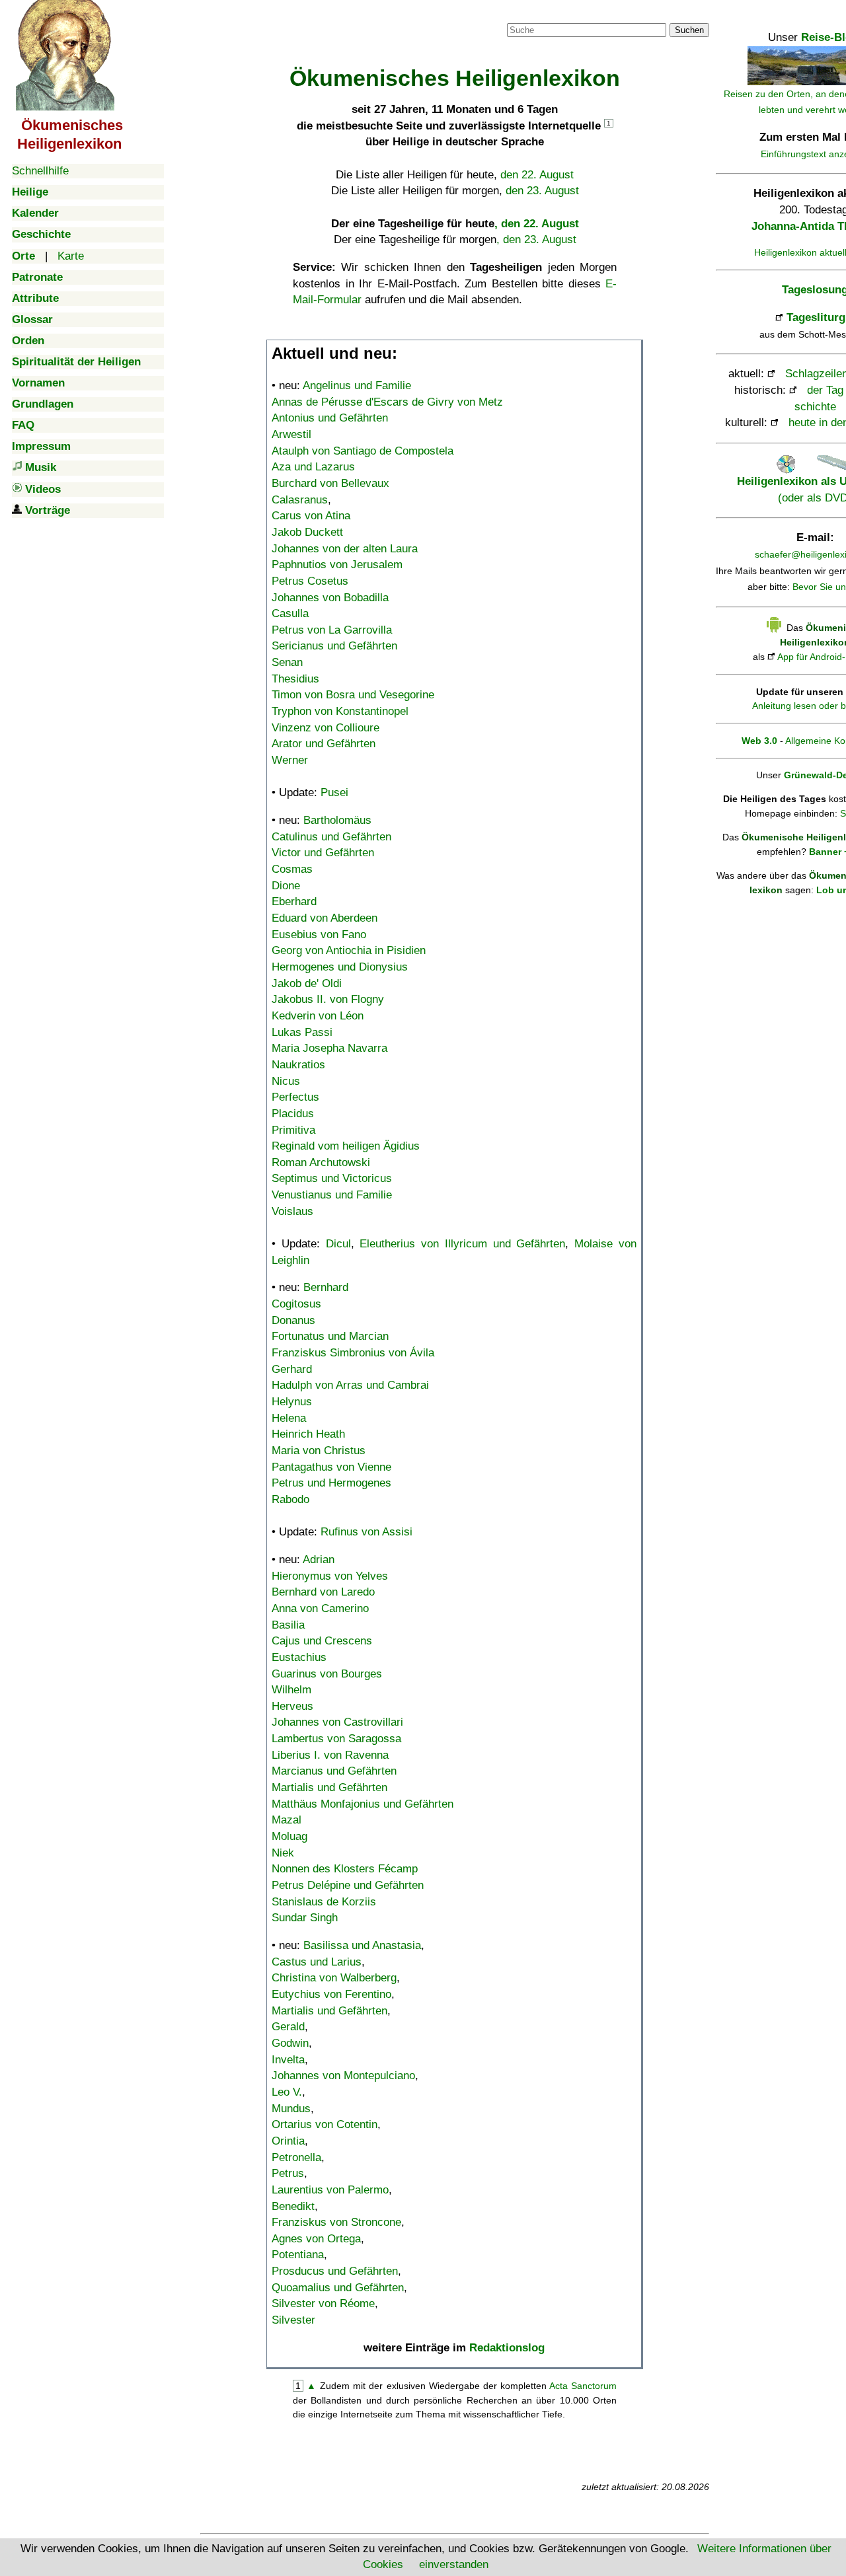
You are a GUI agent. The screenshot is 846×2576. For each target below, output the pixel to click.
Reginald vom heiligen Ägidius (346, 1146)
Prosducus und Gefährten (335, 2271)
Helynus (292, 1402)
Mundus (291, 2109)
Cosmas (292, 869)
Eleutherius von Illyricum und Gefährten (462, 1244)
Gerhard (292, 1369)
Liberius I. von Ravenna (330, 1755)
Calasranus (300, 500)
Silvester (293, 2320)
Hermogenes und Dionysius (340, 967)
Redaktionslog (507, 2348)
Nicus (286, 1081)
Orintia (288, 2141)
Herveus (292, 1706)
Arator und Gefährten (324, 744)
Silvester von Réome (323, 2303)
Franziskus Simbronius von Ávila (353, 1353)
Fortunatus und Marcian (330, 1336)
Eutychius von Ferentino (331, 1994)
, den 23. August (536, 239)
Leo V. (287, 2092)
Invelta (288, 2060)
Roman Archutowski (321, 1162)
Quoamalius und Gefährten (338, 2288)
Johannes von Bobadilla (330, 598)
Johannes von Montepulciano (343, 2076)
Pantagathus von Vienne (331, 1467)
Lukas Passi (302, 1032)
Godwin (290, 2043)
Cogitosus (296, 1304)
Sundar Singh (305, 1918)
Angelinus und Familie (357, 386)
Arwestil (291, 434)
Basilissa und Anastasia (362, 1945)
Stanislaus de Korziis (324, 1902)
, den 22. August (537, 224)
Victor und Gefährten (323, 853)
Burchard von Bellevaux (330, 483)
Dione (286, 886)
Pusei (334, 792)
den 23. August (542, 191)
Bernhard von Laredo (323, 1592)
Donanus (293, 1320)
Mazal (287, 1820)
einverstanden (454, 2564)
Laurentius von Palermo (330, 2190)
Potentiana (298, 2255)
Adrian (319, 1560)
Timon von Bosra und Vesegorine (353, 695)
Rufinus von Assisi (366, 1532)
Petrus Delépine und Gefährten (348, 1885)
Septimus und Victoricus (332, 1178)
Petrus (288, 2173)
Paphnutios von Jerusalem (337, 565)
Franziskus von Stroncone (336, 2222)
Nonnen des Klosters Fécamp (345, 1869)
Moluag (289, 1836)
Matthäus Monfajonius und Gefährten (363, 1804)
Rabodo (290, 1499)
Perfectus (295, 1097)
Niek (283, 1853)
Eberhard (294, 902)
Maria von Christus (319, 1451)
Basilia (288, 1625)
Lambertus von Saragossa (336, 1739)
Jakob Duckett (307, 532)
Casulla (290, 613)
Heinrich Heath (308, 1434)
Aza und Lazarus (313, 467)
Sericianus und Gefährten (334, 646)
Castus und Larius (317, 1962)
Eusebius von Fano (319, 935)
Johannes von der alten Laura (345, 549)
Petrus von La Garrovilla (332, 630)
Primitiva (293, 1130)
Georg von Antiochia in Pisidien (349, 950)
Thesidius (295, 679)
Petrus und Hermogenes (331, 1483)
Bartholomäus (337, 820)
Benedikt (293, 2206)
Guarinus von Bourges (327, 1674)
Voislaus (292, 1211)
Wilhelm (291, 1690)
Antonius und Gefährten (330, 418)
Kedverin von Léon (318, 1016)
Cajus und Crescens (322, 1641)
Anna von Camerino (320, 1608)
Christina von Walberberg (334, 1978)
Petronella (296, 2157)
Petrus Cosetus (310, 581)
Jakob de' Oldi (307, 983)
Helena (289, 1418)
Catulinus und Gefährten (331, 837)
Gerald (288, 2027)
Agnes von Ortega (316, 2239)
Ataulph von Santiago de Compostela (363, 451)
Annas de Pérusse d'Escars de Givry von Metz (387, 402)
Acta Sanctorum (583, 2386)
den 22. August (537, 175)
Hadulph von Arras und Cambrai (350, 1385)
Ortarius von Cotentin (325, 2124)
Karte (71, 256)
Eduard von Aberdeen (325, 918)
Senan (287, 662)
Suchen (689, 30)
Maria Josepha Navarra (329, 1048)
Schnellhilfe (40, 171)
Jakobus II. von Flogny (328, 999)
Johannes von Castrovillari (337, 1722)
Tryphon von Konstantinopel (340, 711)
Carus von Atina (311, 516)
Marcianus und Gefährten (334, 1771)
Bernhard (326, 1287)
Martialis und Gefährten (329, 1787)
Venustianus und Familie (332, 1195)
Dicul (338, 1244)
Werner (290, 760)
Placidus (293, 1114)
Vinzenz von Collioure (326, 728)
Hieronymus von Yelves (330, 1576)
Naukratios (298, 1065)
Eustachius (299, 1657)
